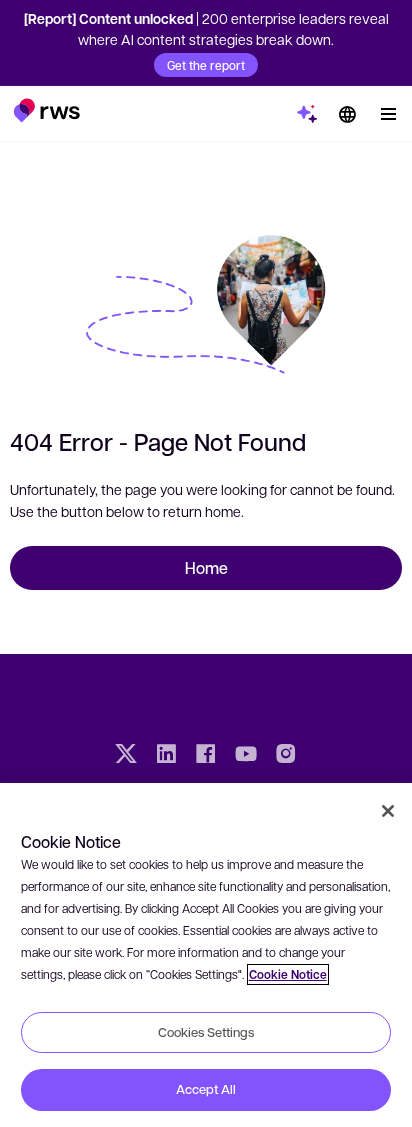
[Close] (388, 811)
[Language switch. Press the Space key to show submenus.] (347, 114)
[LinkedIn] (166, 756)
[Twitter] (126, 756)
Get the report (206, 65)
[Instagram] (286, 756)
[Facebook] (206, 756)
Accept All (206, 1089)
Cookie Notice (288, 974)
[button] (46, 110)
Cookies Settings (206, 1032)
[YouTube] (246, 756)
